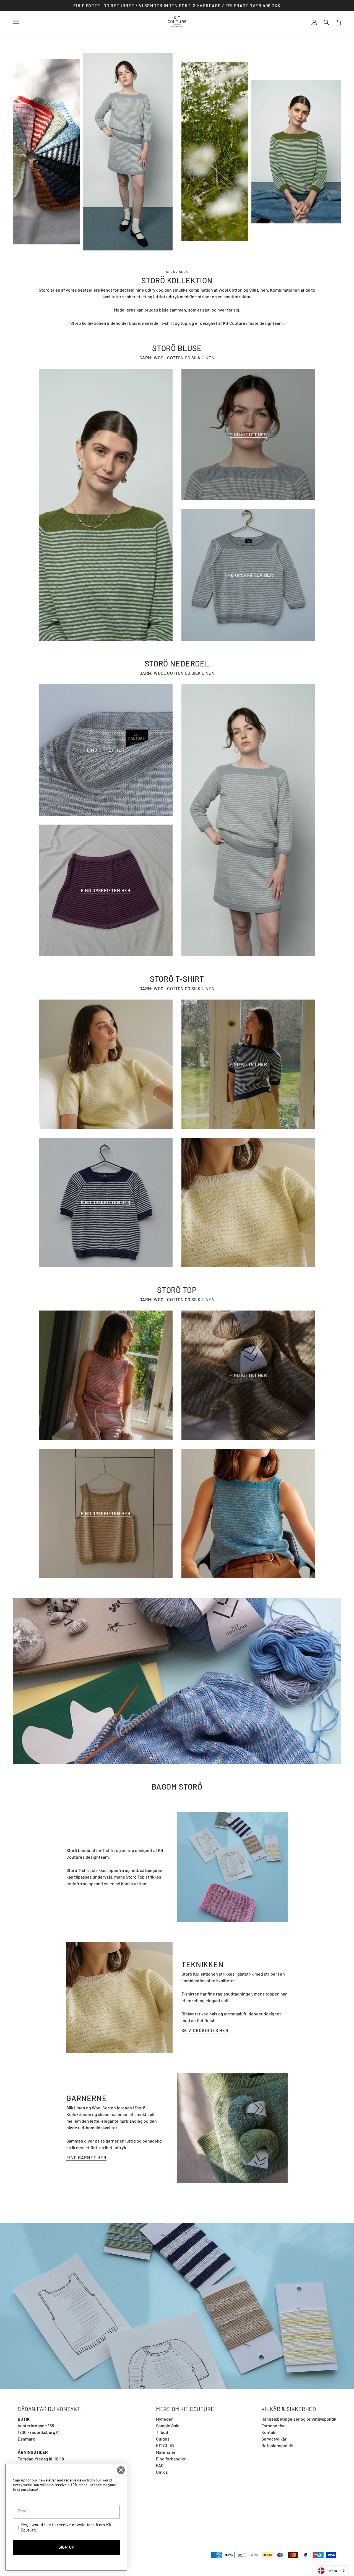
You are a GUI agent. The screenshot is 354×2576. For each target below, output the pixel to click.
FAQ (160, 2465)
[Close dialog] (121, 2470)
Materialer (166, 2452)
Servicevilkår (274, 2439)
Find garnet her (86, 2158)
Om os (162, 2472)
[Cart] (338, 22)
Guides (163, 2439)
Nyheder (164, 2419)
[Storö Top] (106, 1375)
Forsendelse (274, 2425)
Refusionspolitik (277, 2445)
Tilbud (162, 2432)
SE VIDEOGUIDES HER (205, 2030)
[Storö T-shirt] (248, 1202)
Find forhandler (171, 2459)
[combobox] (332, 2571)
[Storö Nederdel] (248, 820)
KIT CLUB (165, 2445)
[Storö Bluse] (106, 505)
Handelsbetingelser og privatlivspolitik (299, 2419)
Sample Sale (168, 2425)
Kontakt (269, 2432)
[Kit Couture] (177, 21)
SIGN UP (66, 2548)
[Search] (326, 22)
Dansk (332, 2571)
